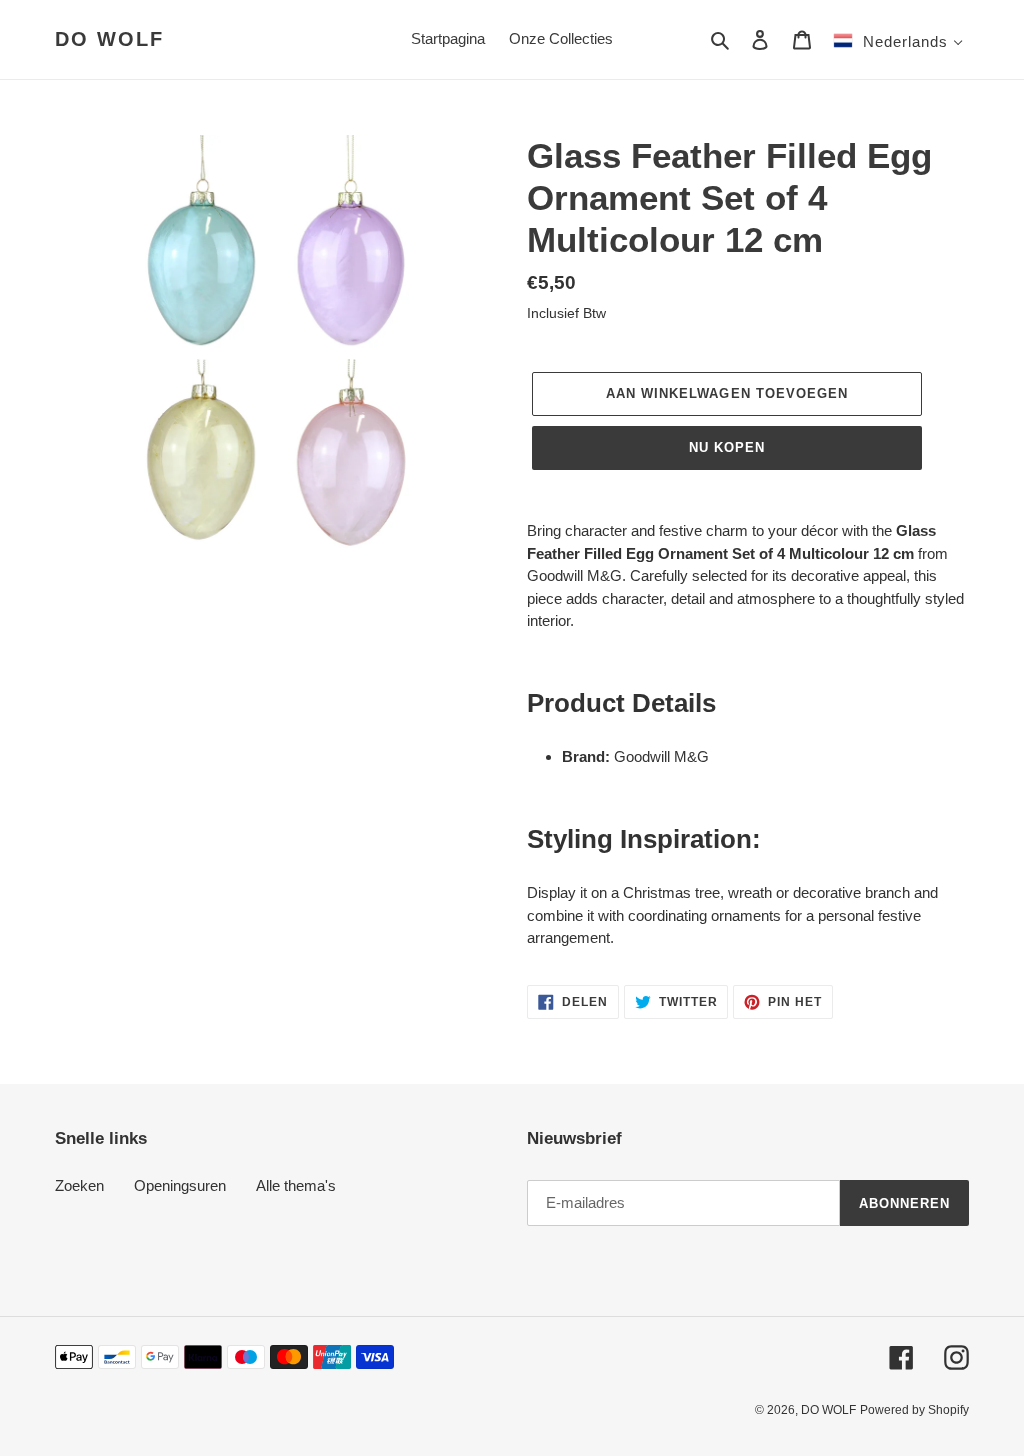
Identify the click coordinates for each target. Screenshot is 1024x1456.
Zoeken (79, 1185)
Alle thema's (296, 1185)
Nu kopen (727, 447)
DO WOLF (109, 39)
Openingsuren (180, 1185)
